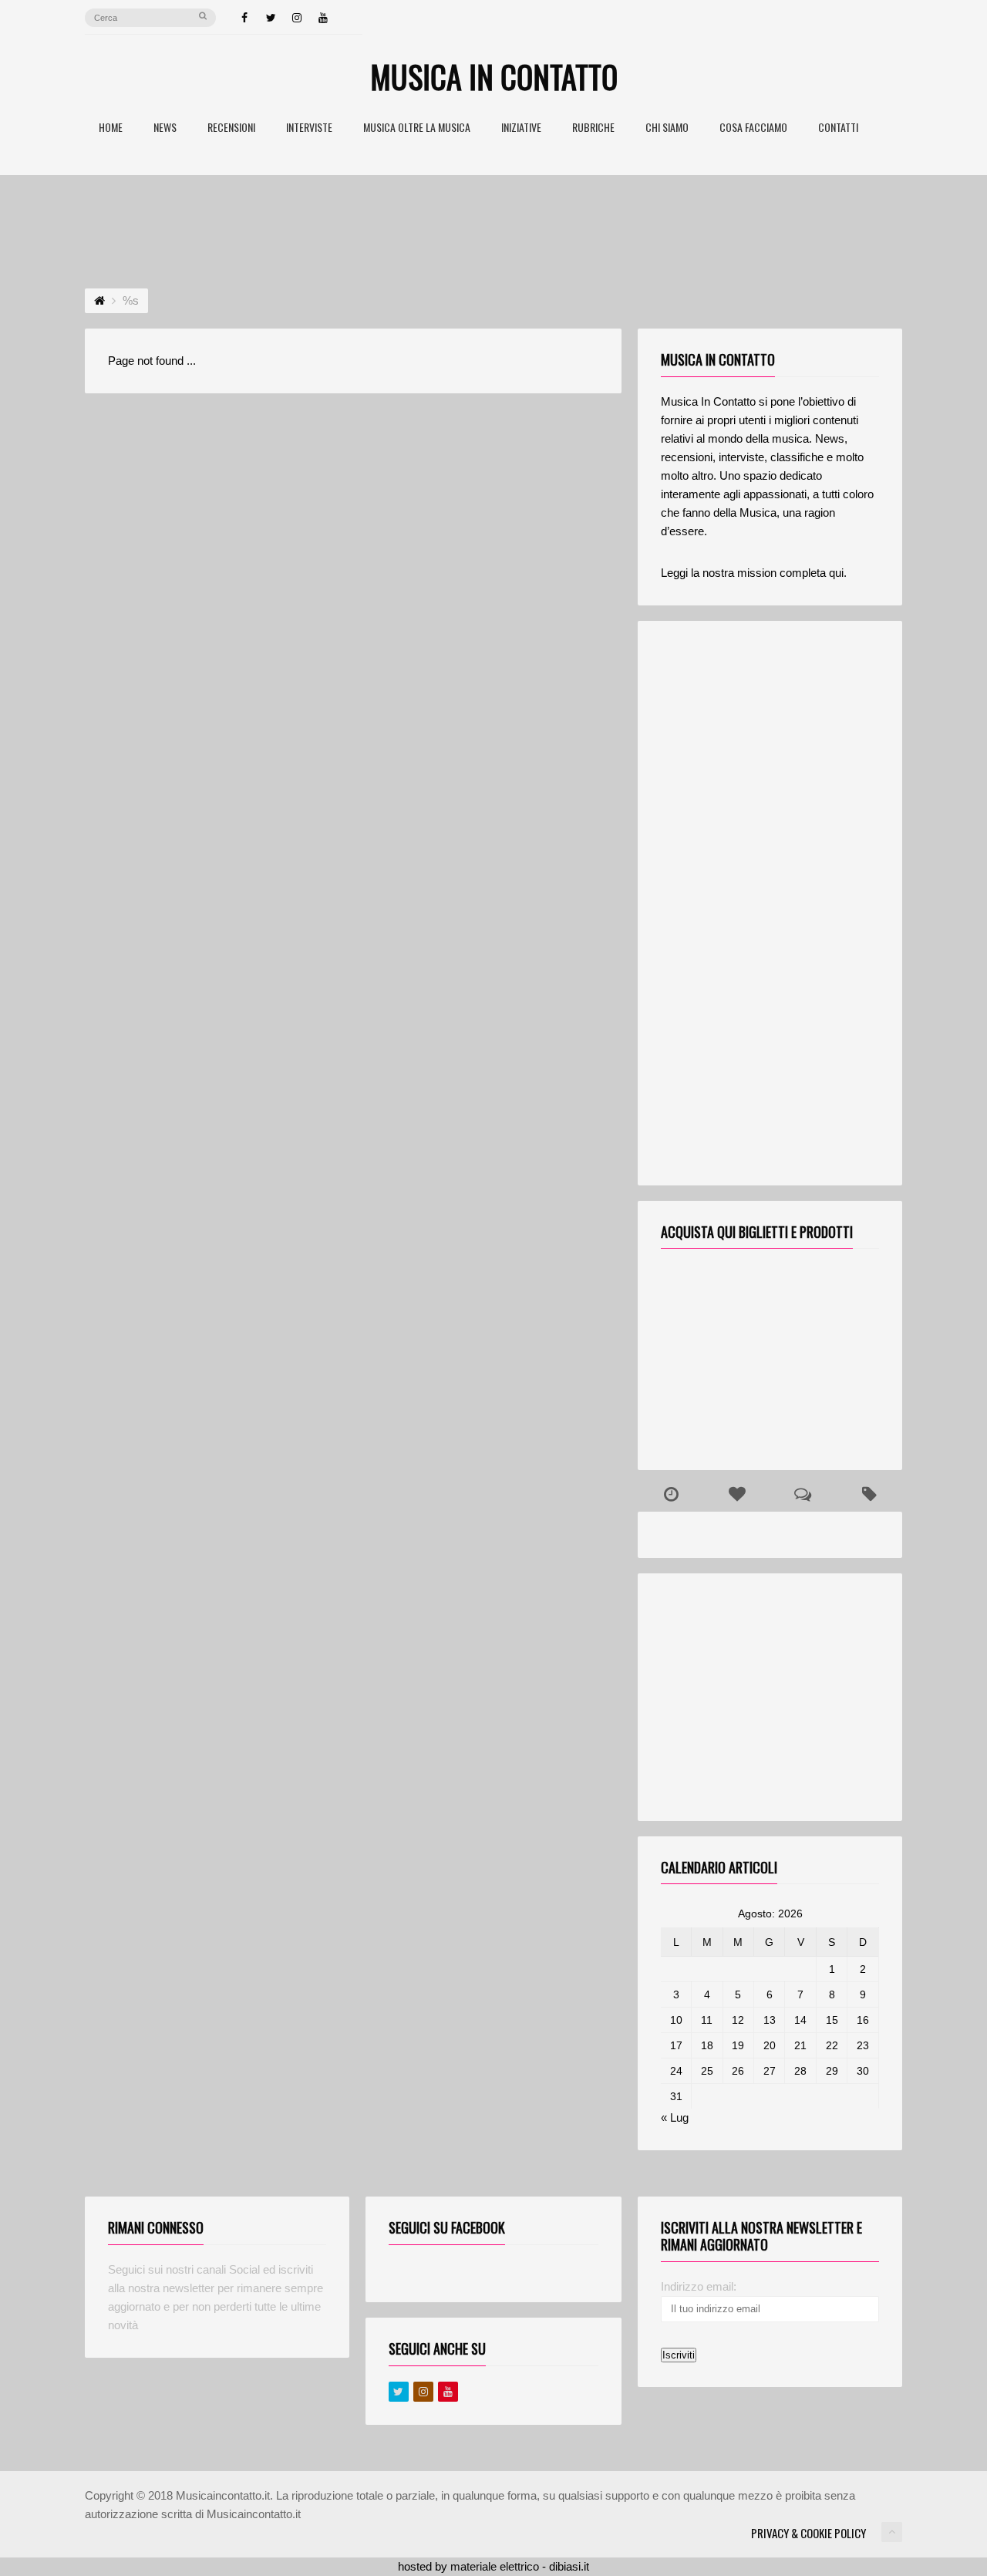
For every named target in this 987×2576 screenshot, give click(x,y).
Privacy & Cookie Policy (808, 2533)
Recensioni (231, 128)
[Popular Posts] (737, 1495)
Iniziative (521, 128)
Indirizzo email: (699, 2286)
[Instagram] (297, 18)
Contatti (838, 128)
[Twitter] (271, 18)
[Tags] (869, 1495)
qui (836, 573)
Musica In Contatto (494, 76)
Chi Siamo (667, 128)
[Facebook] (244, 18)
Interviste (309, 128)
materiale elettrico (495, 2566)
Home (111, 128)
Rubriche (593, 128)
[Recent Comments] (803, 1495)
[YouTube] (323, 18)
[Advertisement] (493, 217)
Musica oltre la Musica (417, 128)
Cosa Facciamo (753, 128)
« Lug (675, 2117)
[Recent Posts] (671, 1495)
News (165, 128)
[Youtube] (448, 2392)
